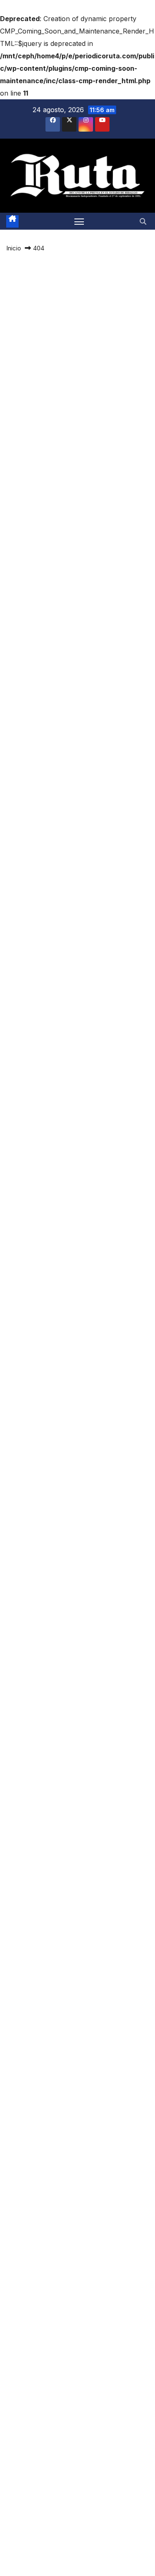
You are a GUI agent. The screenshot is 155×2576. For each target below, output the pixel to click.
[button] (143, 221)
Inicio (14, 248)
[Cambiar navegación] (79, 221)
